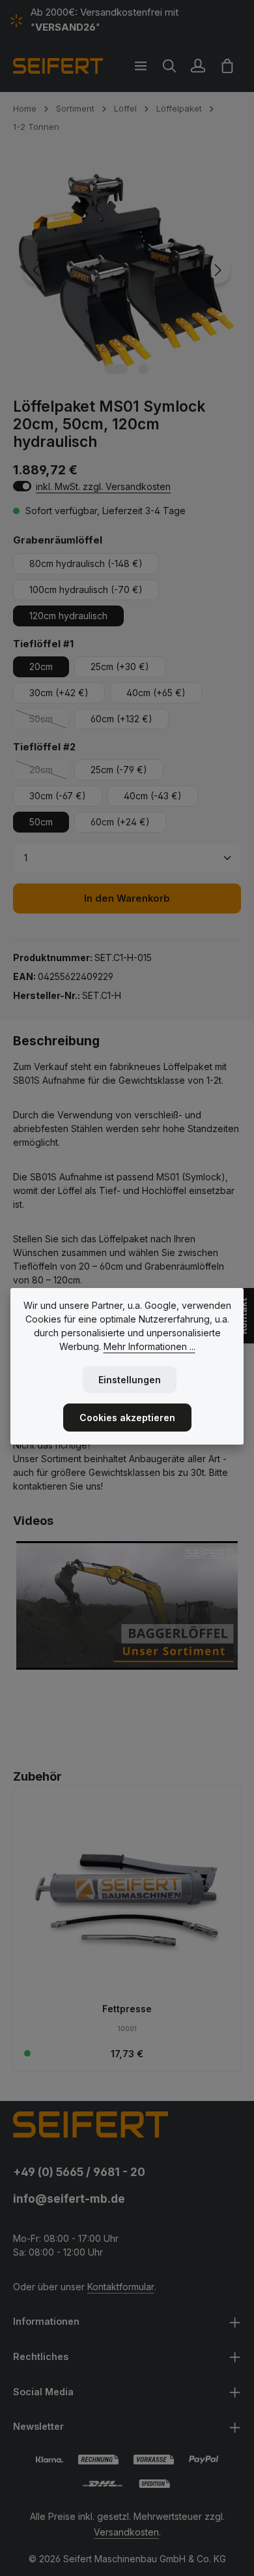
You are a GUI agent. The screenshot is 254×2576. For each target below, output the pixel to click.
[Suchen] (169, 66)
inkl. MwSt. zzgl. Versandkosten (103, 486)
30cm (59, 693)
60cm (121, 719)
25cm (120, 667)
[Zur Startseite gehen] (58, 66)
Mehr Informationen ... (149, 1346)
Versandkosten (126, 2532)
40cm (156, 693)
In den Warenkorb (127, 898)
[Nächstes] (217, 270)
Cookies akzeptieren (127, 1418)
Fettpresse (127, 2009)
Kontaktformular (121, 2287)
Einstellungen (130, 1380)
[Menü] (141, 66)
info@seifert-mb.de (69, 2199)
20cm (41, 667)
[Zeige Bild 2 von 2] (144, 369)
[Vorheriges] (37, 270)
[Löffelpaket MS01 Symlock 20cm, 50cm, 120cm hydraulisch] (127, 270)
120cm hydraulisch (68, 616)
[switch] (22, 486)
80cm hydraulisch (86, 563)
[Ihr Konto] (198, 66)
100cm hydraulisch (86, 590)
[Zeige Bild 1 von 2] (117, 369)
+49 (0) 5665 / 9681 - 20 (79, 2172)
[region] (127, 270)
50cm (49, 721)
